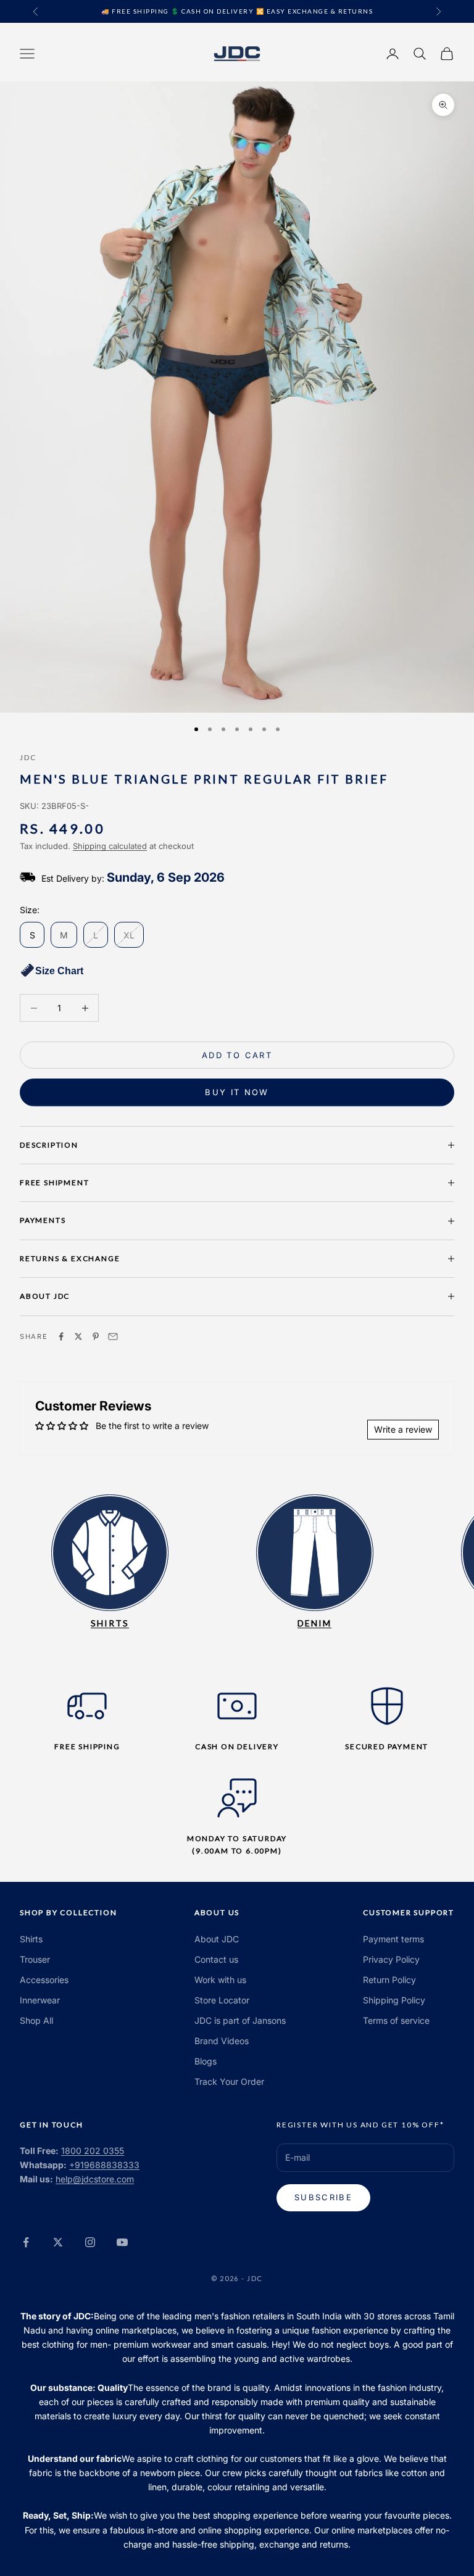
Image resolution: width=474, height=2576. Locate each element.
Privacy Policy (391, 1959)
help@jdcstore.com (95, 2179)
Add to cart (237, 1055)
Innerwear (40, 2000)
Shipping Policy (394, 2000)
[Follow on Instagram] (90, 2242)
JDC (28, 757)
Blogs (206, 2061)
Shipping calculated (110, 846)
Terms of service (396, 2020)
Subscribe (323, 2197)
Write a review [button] (403, 1429)
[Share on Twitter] (78, 1336)
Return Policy (389, 1980)
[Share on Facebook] (61, 1336)
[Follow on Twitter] (58, 2242)
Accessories (44, 1980)
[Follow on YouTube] (122, 2242)
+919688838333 (104, 2165)
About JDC (217, 1939)
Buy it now (237, 1092)
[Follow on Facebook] (26, 2242)
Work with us (220, 1980)
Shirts (31, 1939)
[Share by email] (113, 1336)
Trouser (35, 1959)
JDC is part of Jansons (240, 2020)
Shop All (36, 2020)
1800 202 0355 (93, 2151)
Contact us (216, 1959)
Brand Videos (222, 2041)
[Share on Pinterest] (96, 1336)
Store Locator (222, 2000)
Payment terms (393, 1939)
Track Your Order (229, 2081)
